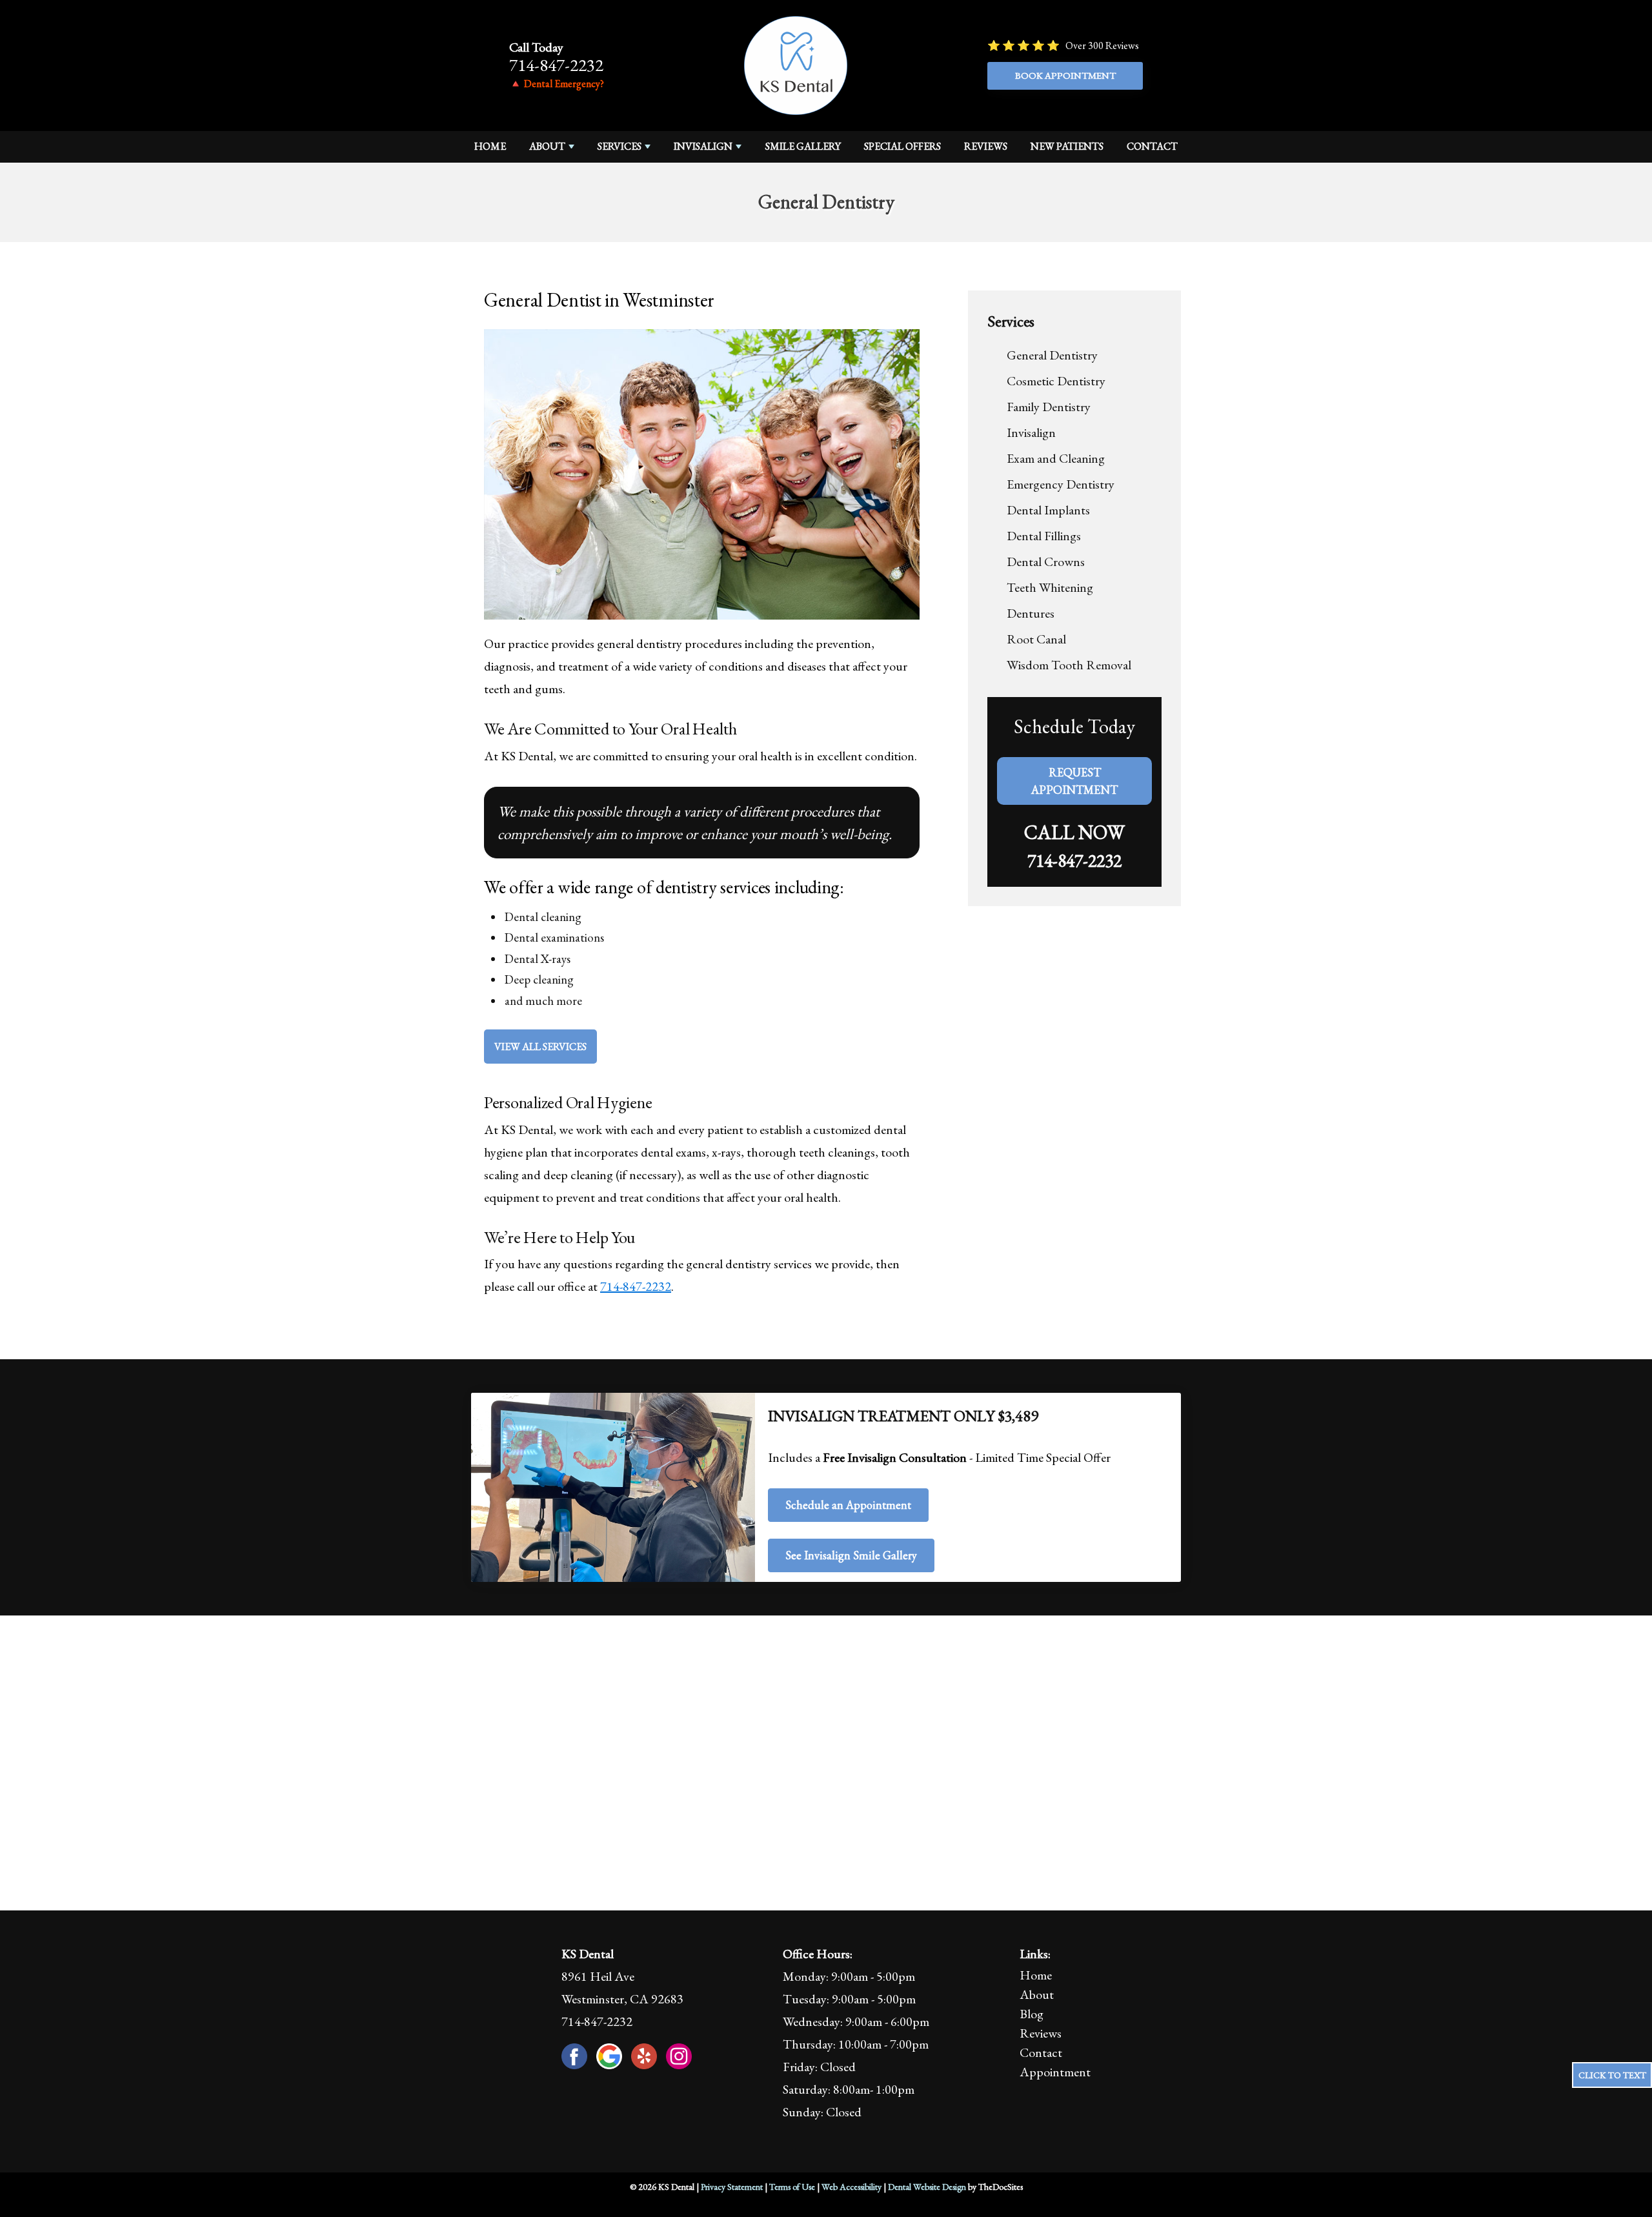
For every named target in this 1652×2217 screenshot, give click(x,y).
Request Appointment (1074, 781)
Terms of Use (792, 2187)
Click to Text (1612, 2075)
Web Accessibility (851, 2187)
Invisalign (703, 146)
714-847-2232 (556, 65)
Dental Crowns (1046, 562)
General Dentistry (1052, 355)
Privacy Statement (732, 2187)
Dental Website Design (927, 2187)
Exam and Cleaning (1056, 458)
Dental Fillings (1044, 536)
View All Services (540, 1047)
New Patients (1067, 146)
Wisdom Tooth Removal (1069, 665)
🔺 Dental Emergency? (557, 84)
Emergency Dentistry (1061, 484)
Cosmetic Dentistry (1056, 381)
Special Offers (902, 146)
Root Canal (1036, 639)
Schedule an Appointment (848, 1505)
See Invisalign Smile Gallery (851, 1555)
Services (619, 146)
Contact (1152, 146)
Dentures (1031, 613)
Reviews (986, 146)
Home (490, 146)
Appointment (1055, 2072)
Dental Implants (1048, 510)
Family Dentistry (1049, 407)
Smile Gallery (803, 146)
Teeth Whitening (1050, 587)
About (547, 146)
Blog (1032, 2014)
